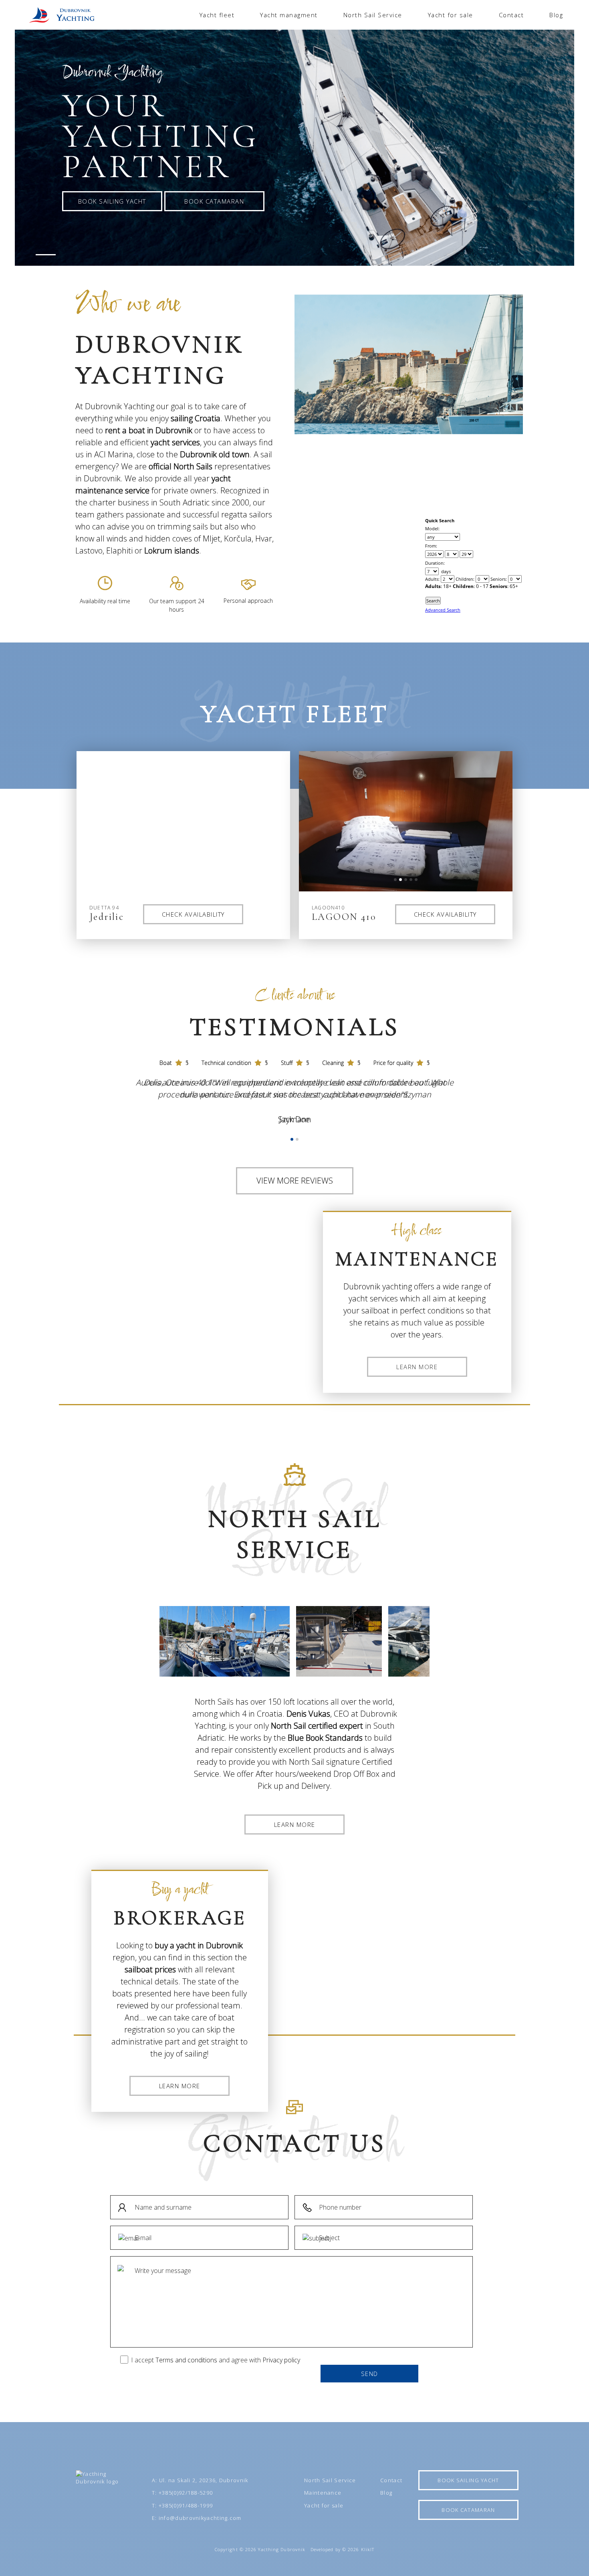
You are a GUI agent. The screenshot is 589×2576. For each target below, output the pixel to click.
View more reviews (295, 1181)
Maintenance (323, 2493)
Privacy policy (281, 2360)
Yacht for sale (451, 15)
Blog (556, 15)
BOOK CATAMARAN (214, 201)
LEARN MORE (417, 1367)
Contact (511, 15)
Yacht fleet (217, 15)
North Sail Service (373, 15)
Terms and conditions (186, 2360)
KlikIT (367, 2549)
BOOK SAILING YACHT (112, 201)
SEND (370, 2374)
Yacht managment (289, 15)
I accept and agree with (216, 2360)
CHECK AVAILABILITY (193, 914)
